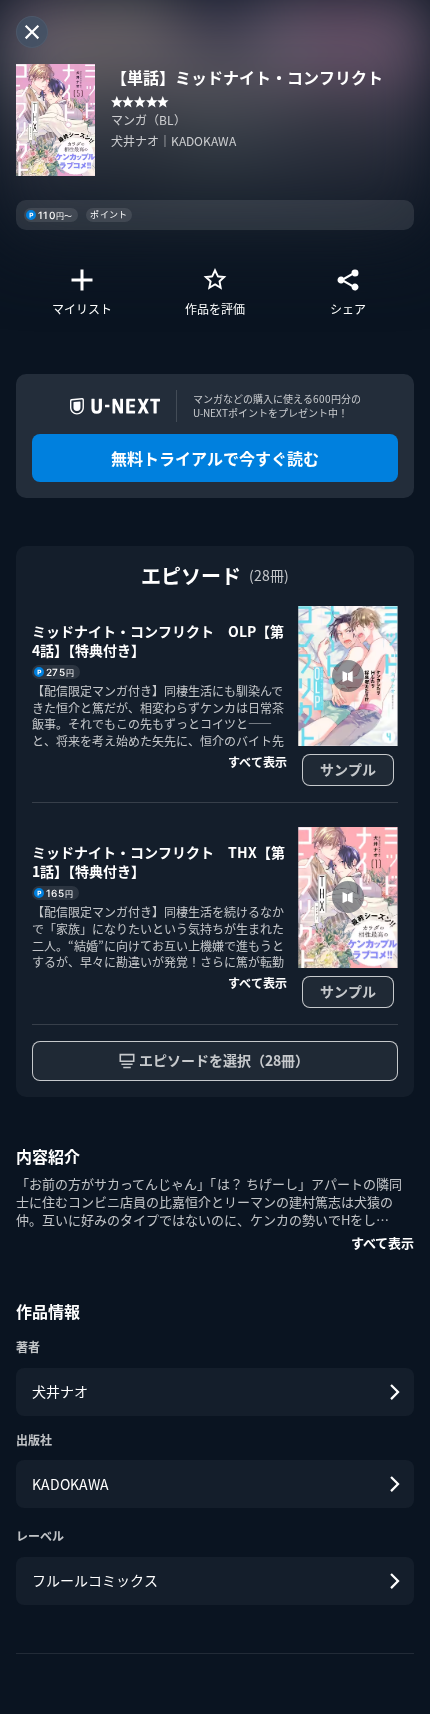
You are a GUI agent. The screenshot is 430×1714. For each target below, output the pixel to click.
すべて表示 (382, 1242)
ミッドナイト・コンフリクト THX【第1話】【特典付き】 (158, 862)
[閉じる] (32, 32)
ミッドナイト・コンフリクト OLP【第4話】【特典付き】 (158, 641)
